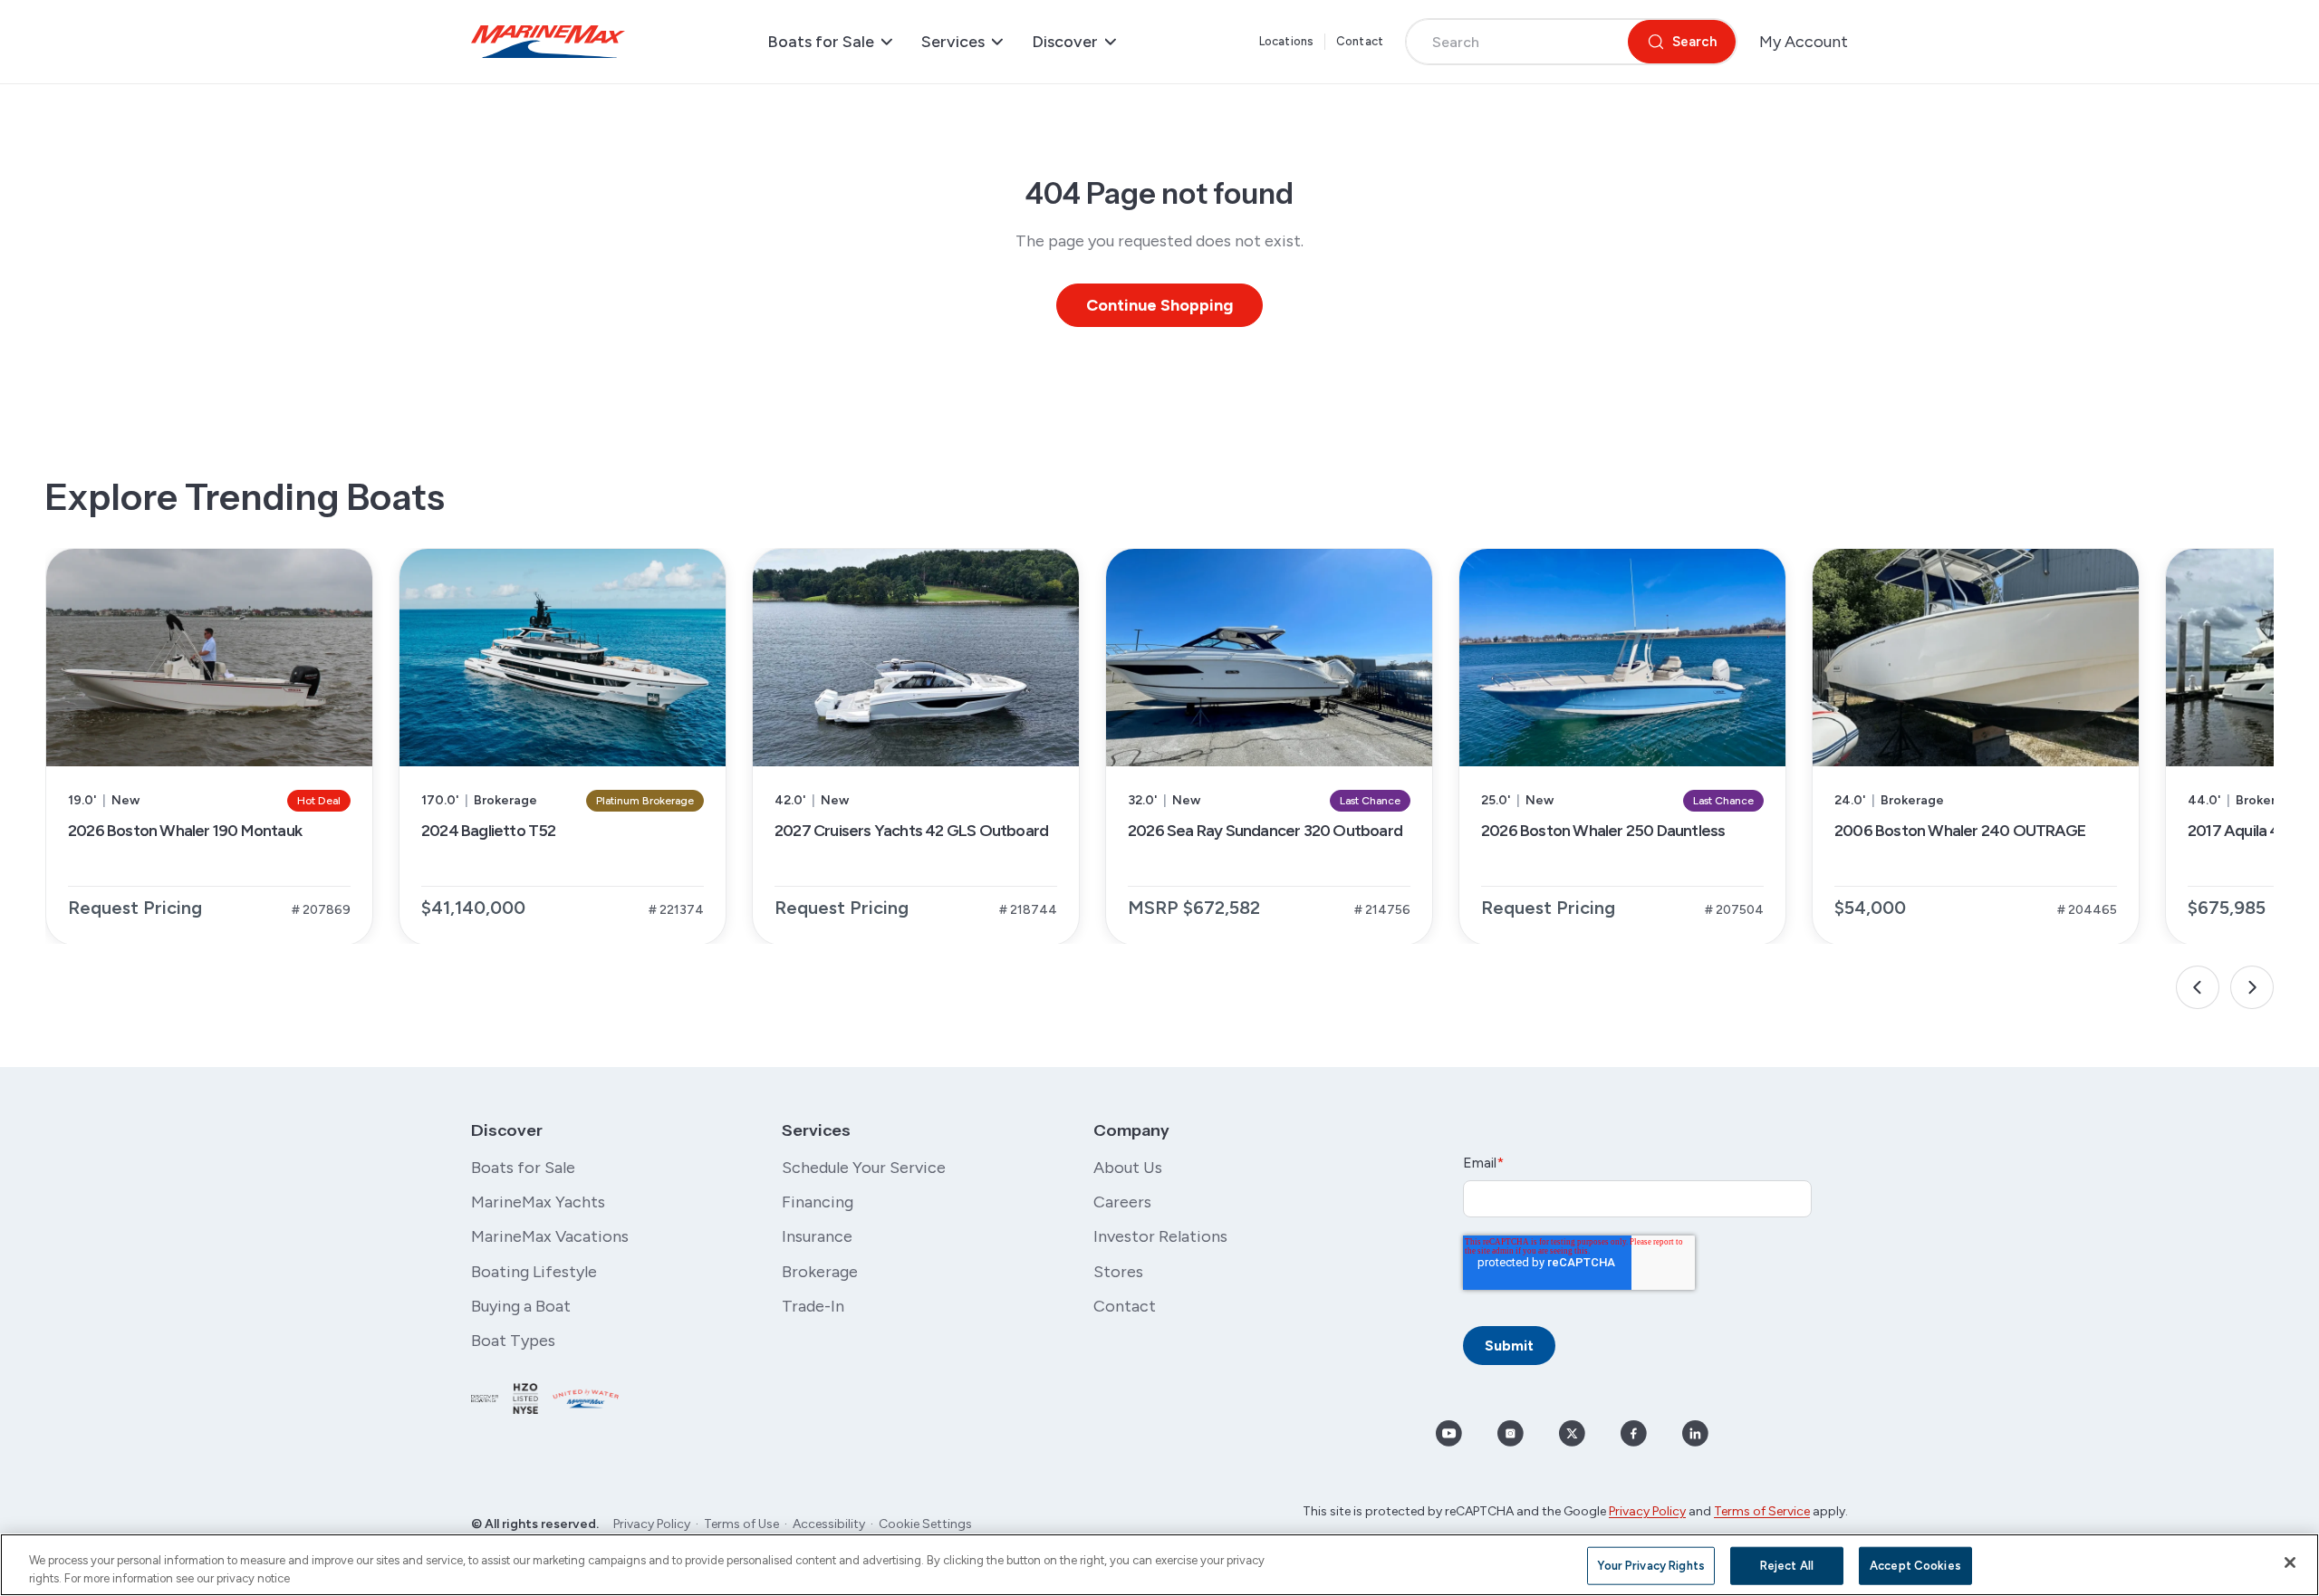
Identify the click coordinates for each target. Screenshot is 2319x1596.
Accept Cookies (1915, 1566)
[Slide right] (2252, 987)
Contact (1360, 41)
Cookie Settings (925, 1524)
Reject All (1787, 1566)
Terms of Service (1762, 1511)
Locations (1286, 41)
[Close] (2290, 1562)
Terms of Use (741, 1524)
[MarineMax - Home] (548, 42)
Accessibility (829, 1524)
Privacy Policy (652, 1524)
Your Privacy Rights (1650, 1566)
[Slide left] (2198, 987)
